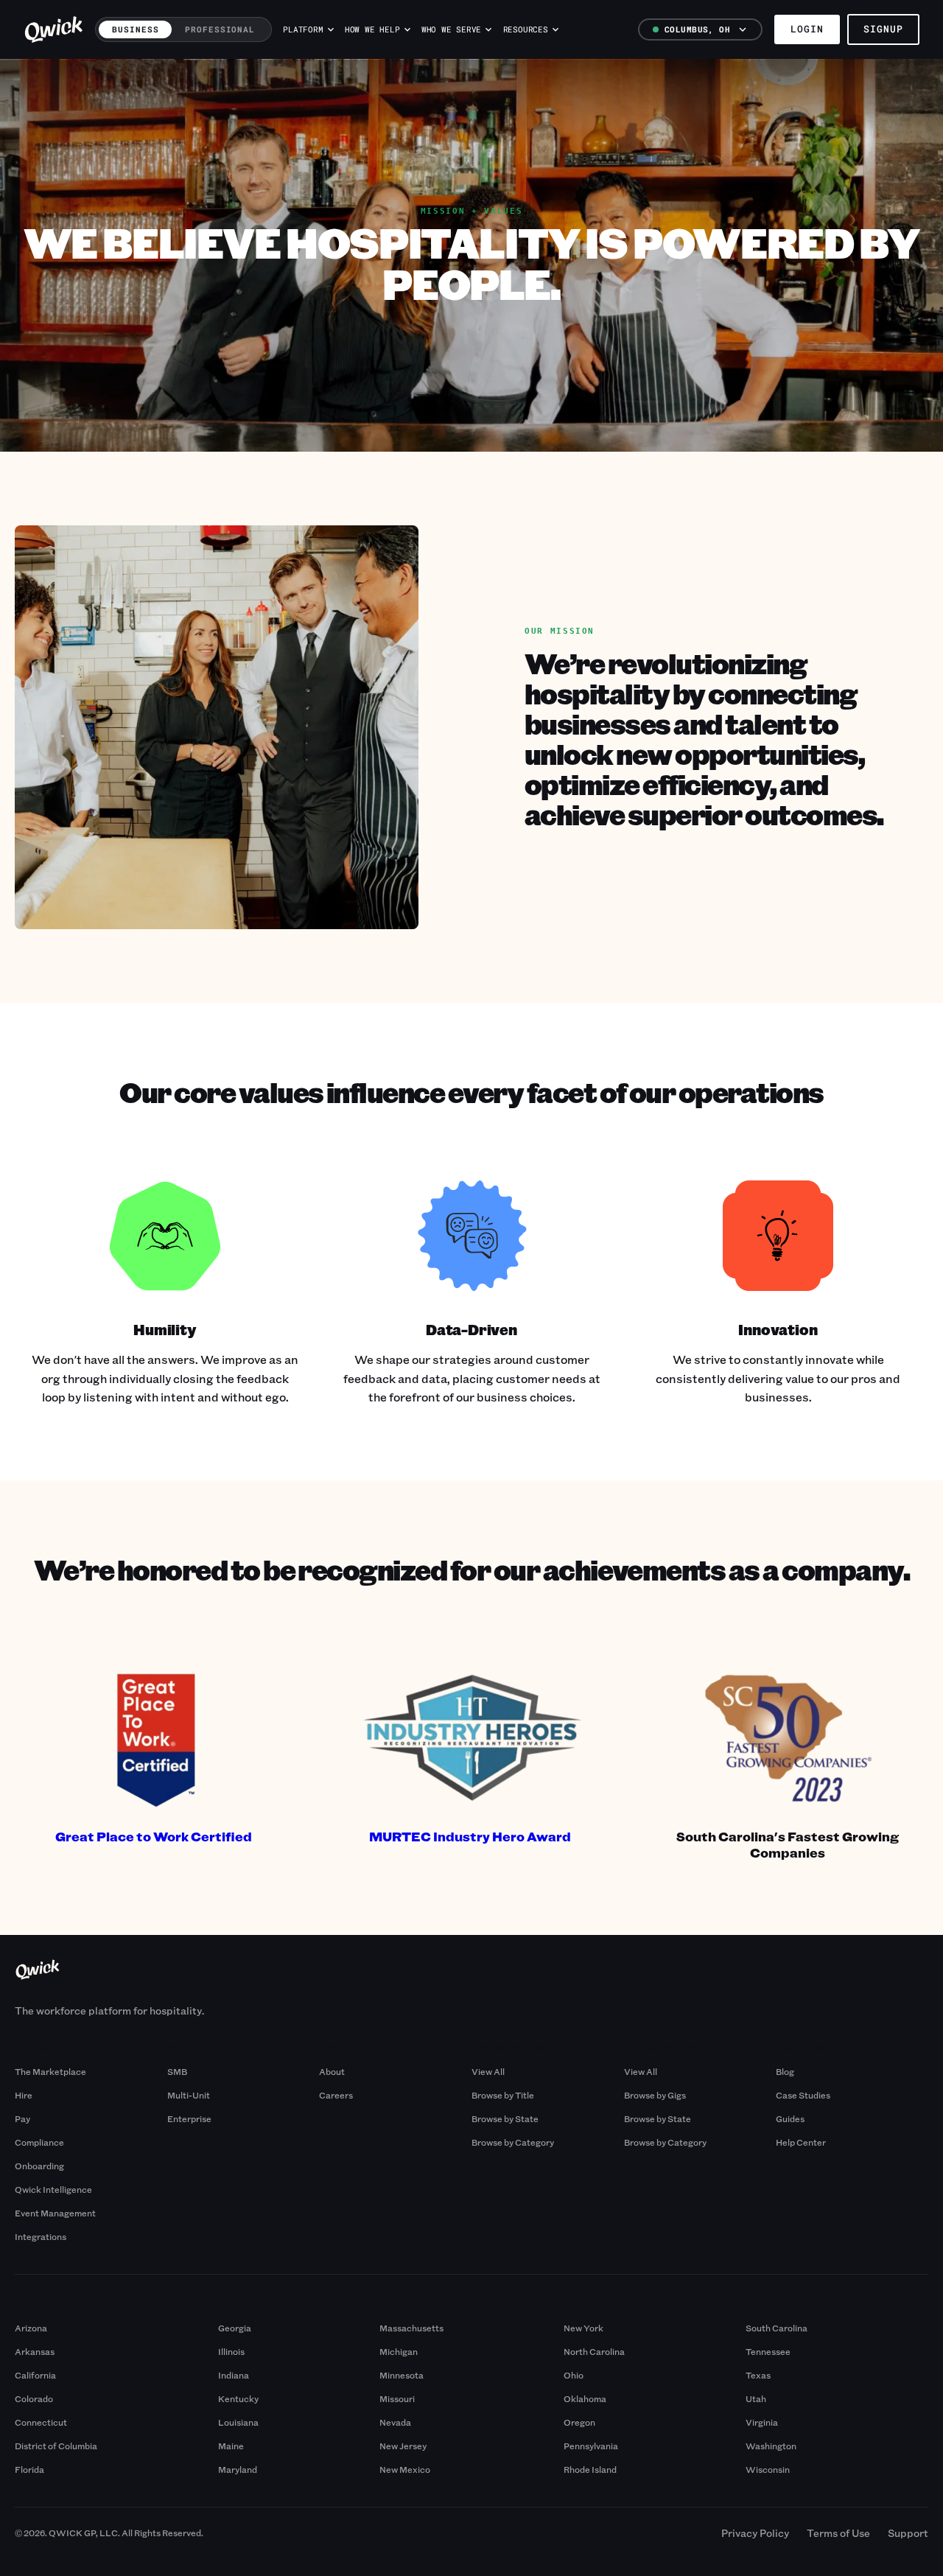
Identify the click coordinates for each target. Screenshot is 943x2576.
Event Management (55, 2213)
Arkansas (35, 2351)
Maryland (238, 2469)
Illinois (231, 2351)
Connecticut (41, 2422)
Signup (883, 29)
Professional (220, 29)
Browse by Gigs (655, 2095)
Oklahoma (585, 2398)
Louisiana (238, 2422)
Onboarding (39, 2166)
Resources (526, 29)
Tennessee (768, 2351)
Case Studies (803, 2095)
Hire (24, 2095)
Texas (758, 2375)
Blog (785, 2071)
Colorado (34, 2398)
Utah (756, 2398)
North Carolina (594, 2351)
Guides (790, 2118)
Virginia (762, 2422)
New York (583, 2328)
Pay (22, 2118)
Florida (29, 2469)
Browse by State (505, 2118)
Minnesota (402, 2375)
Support (908, 2533)
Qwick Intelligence (53, 2189)
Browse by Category (513, 2142)
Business (135, 29)
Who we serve (451, 29)
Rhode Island (590, 2469)
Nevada (395, 2422)
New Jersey (403, 2446)
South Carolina (777, 2328)
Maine (231, 2446)
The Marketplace (50, 2071)
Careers (336, 2095)
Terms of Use (838, 2533)
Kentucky (238, 2398)
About (332, 2071)
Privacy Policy (755, 2533)
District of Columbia (56, 2446)
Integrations (41, 2236)
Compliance (39, 2142)
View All (488, 2071)
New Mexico (405, 2469)
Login (807, 29)
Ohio (574, 2375)
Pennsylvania (591, 2446)
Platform (303, 29)
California (35, 2375)
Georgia (235, 2328)
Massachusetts (411, 2328)
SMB (177, 2071)
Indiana (234, 2375)
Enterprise (189, 2118)
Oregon (579, 2422)
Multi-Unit (189, 2095)
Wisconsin (768, 2469)
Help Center (801, 2142)
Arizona (31, 2328)
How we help (372, 29)
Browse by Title (503, 2095)
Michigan (399, 2351)
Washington (771, 2446)
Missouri (397, 2398)
